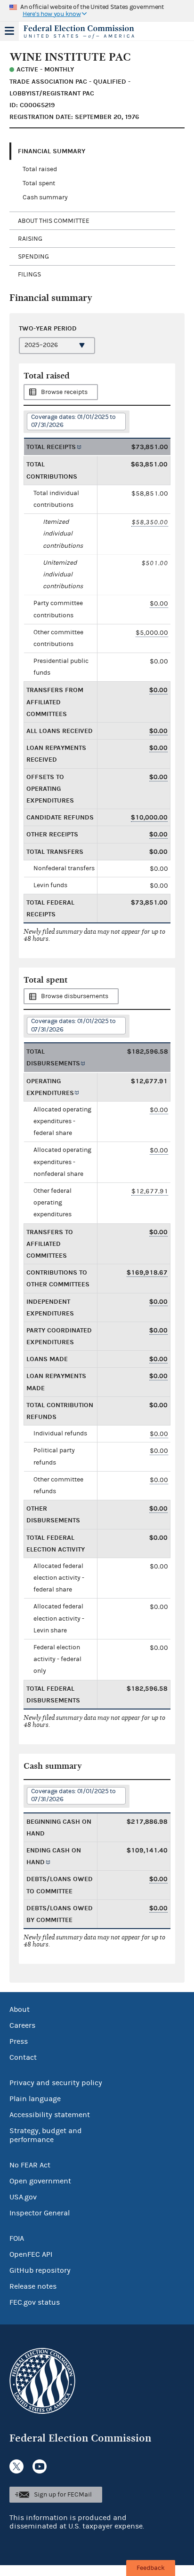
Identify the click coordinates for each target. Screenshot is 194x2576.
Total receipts (51, 447)
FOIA (17, 2238)
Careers (22, 2025)
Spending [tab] (33, 257)
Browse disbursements (75, 996)
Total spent (39, 183)
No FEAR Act (30, 2165)
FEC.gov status (35, 2302)
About (20, 2009)
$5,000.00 (152, 633)
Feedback (151, 2568)
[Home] (85, 32)
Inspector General (40, 2213)
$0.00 (159, 603)
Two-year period (48, 328)
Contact (23, 2057)
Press (19, 2041)
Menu (9, 31)
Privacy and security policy (56, 2083)
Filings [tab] (29, 275)
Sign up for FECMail (63, 2495)
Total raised (40, 169)
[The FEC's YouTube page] (40, 2466)
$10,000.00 (149, 817)
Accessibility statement (50, 2115)
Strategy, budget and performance (46, 2135)
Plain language (35, 2099)
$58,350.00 (150, 522)
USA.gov (23, 2197)
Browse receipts (64, 392)
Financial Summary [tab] (52, 151)
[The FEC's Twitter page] (16, 2466)
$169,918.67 (147, 1272)
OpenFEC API (31, 2254)
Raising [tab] (30, 239)
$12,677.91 (150, 1191)
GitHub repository (40, 2270)
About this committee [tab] (54, 221)
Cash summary (45, 197)
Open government (40, 2181)
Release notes (33, 2286)
